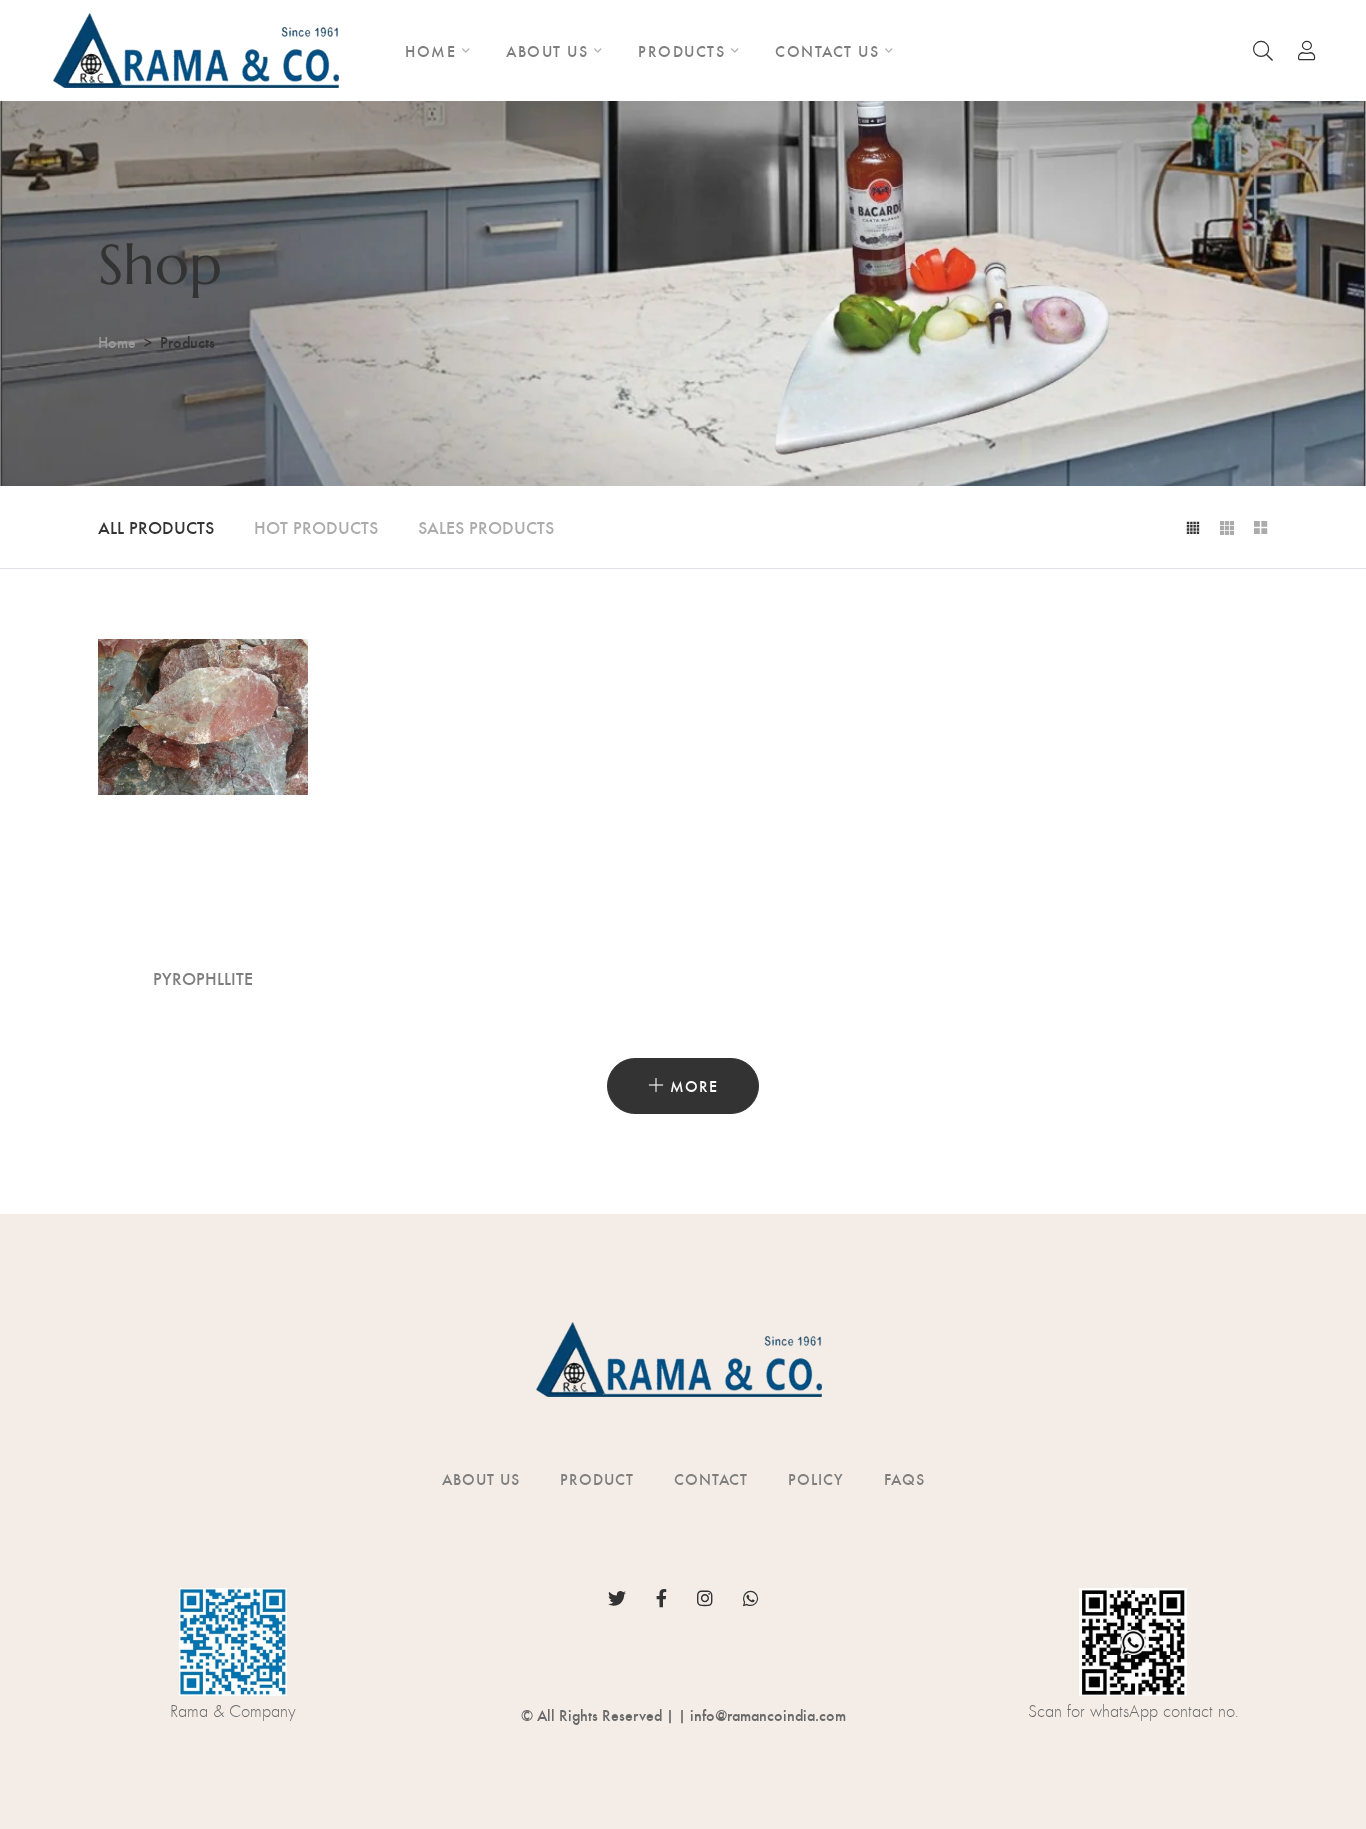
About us (481, 1478)
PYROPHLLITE (203, 978)
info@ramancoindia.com (768, 1714)
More (691, 1085)
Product (597, 1478)
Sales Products (486, 527)
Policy (816, 1478)
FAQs (904, 1478)
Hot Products (316, 527)
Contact (711, 1478)
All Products (156, 527)
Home (117, 341)
